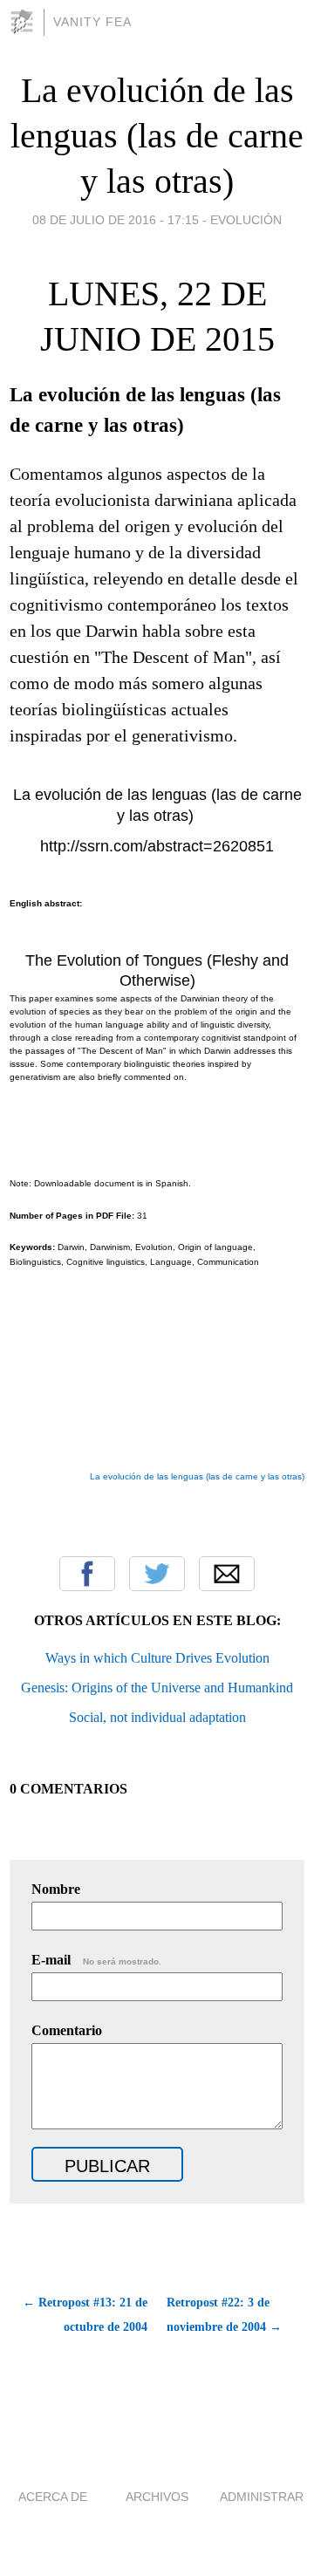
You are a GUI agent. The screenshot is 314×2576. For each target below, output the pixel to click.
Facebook (87, 1574)
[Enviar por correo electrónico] (12, 1517)
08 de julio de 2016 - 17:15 (116, 220)
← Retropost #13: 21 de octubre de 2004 (85, 2315)
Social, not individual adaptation (157, 1717)
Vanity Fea (92, 22)
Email (227, 1574)
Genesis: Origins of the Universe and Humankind (157, 1688)
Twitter (157, 1574)
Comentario (67, 2030)
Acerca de (53, 2497)
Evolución (246, 220)
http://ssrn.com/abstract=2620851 (157, 846)
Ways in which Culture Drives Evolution (157, 1658)
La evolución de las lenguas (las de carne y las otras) (157, 136)
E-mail (96, 1960)
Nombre (56, 1889)
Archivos (157, 2497)
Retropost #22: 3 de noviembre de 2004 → (224, 2315)
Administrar (262, 2497)
